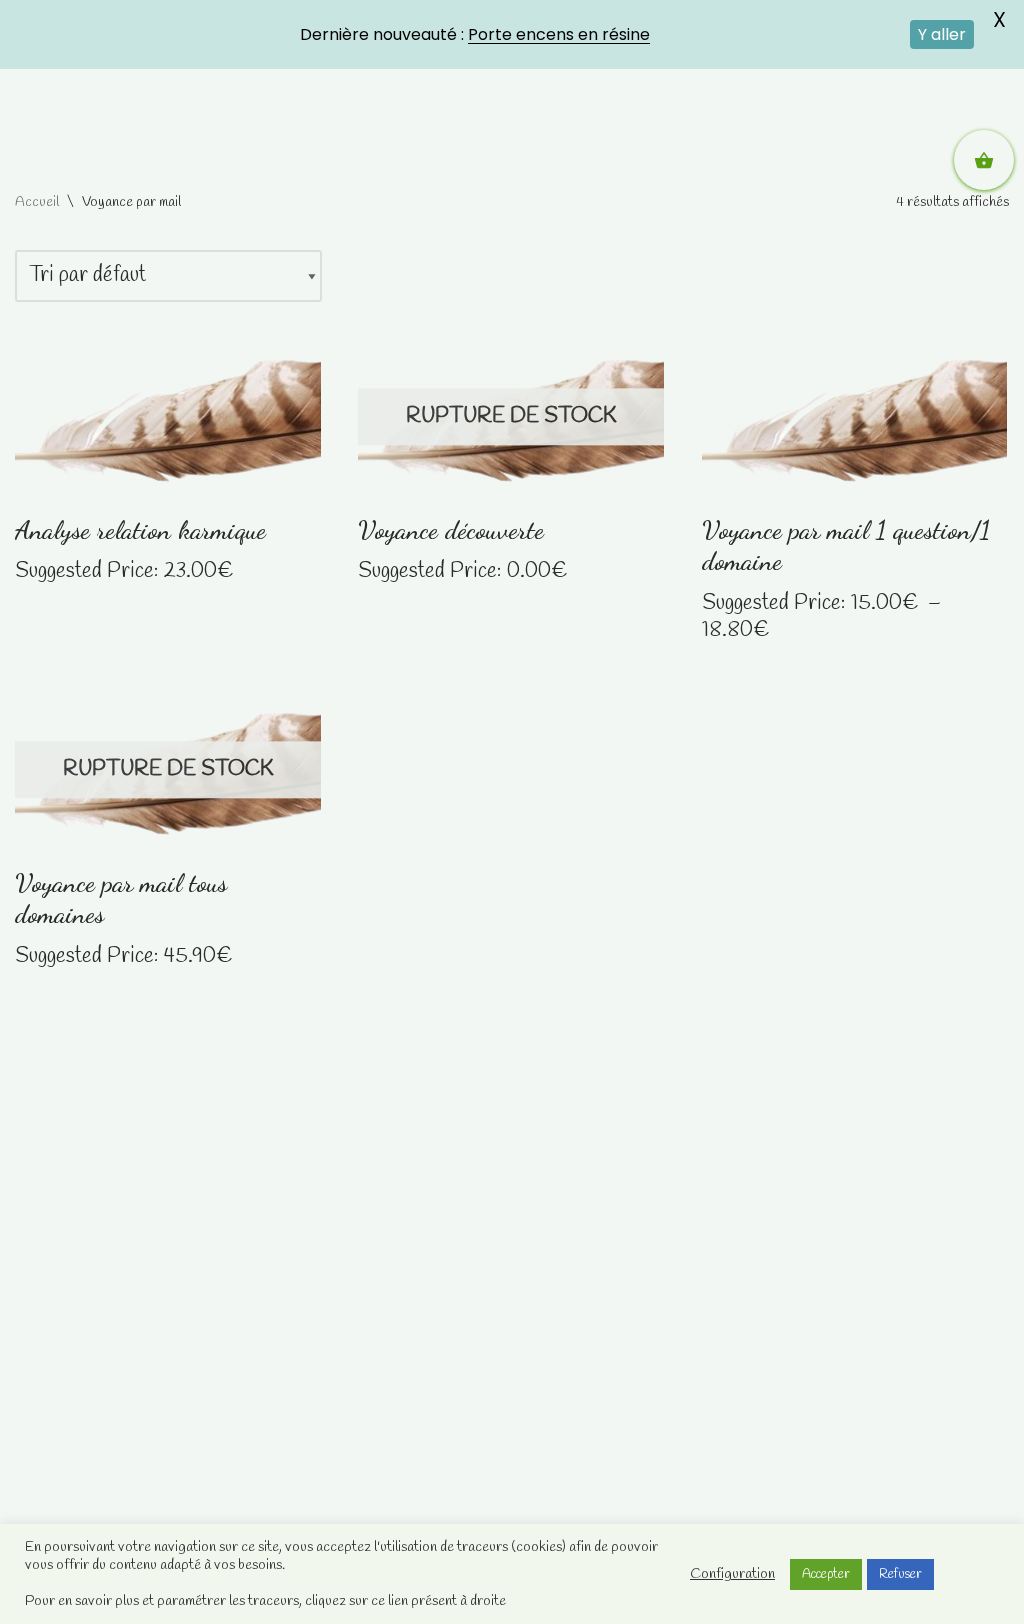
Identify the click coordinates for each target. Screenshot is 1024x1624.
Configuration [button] (732, 1574)
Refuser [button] (900, 1574)
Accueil (37, 202)
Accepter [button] (826, 1574)
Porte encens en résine (559, 34)
